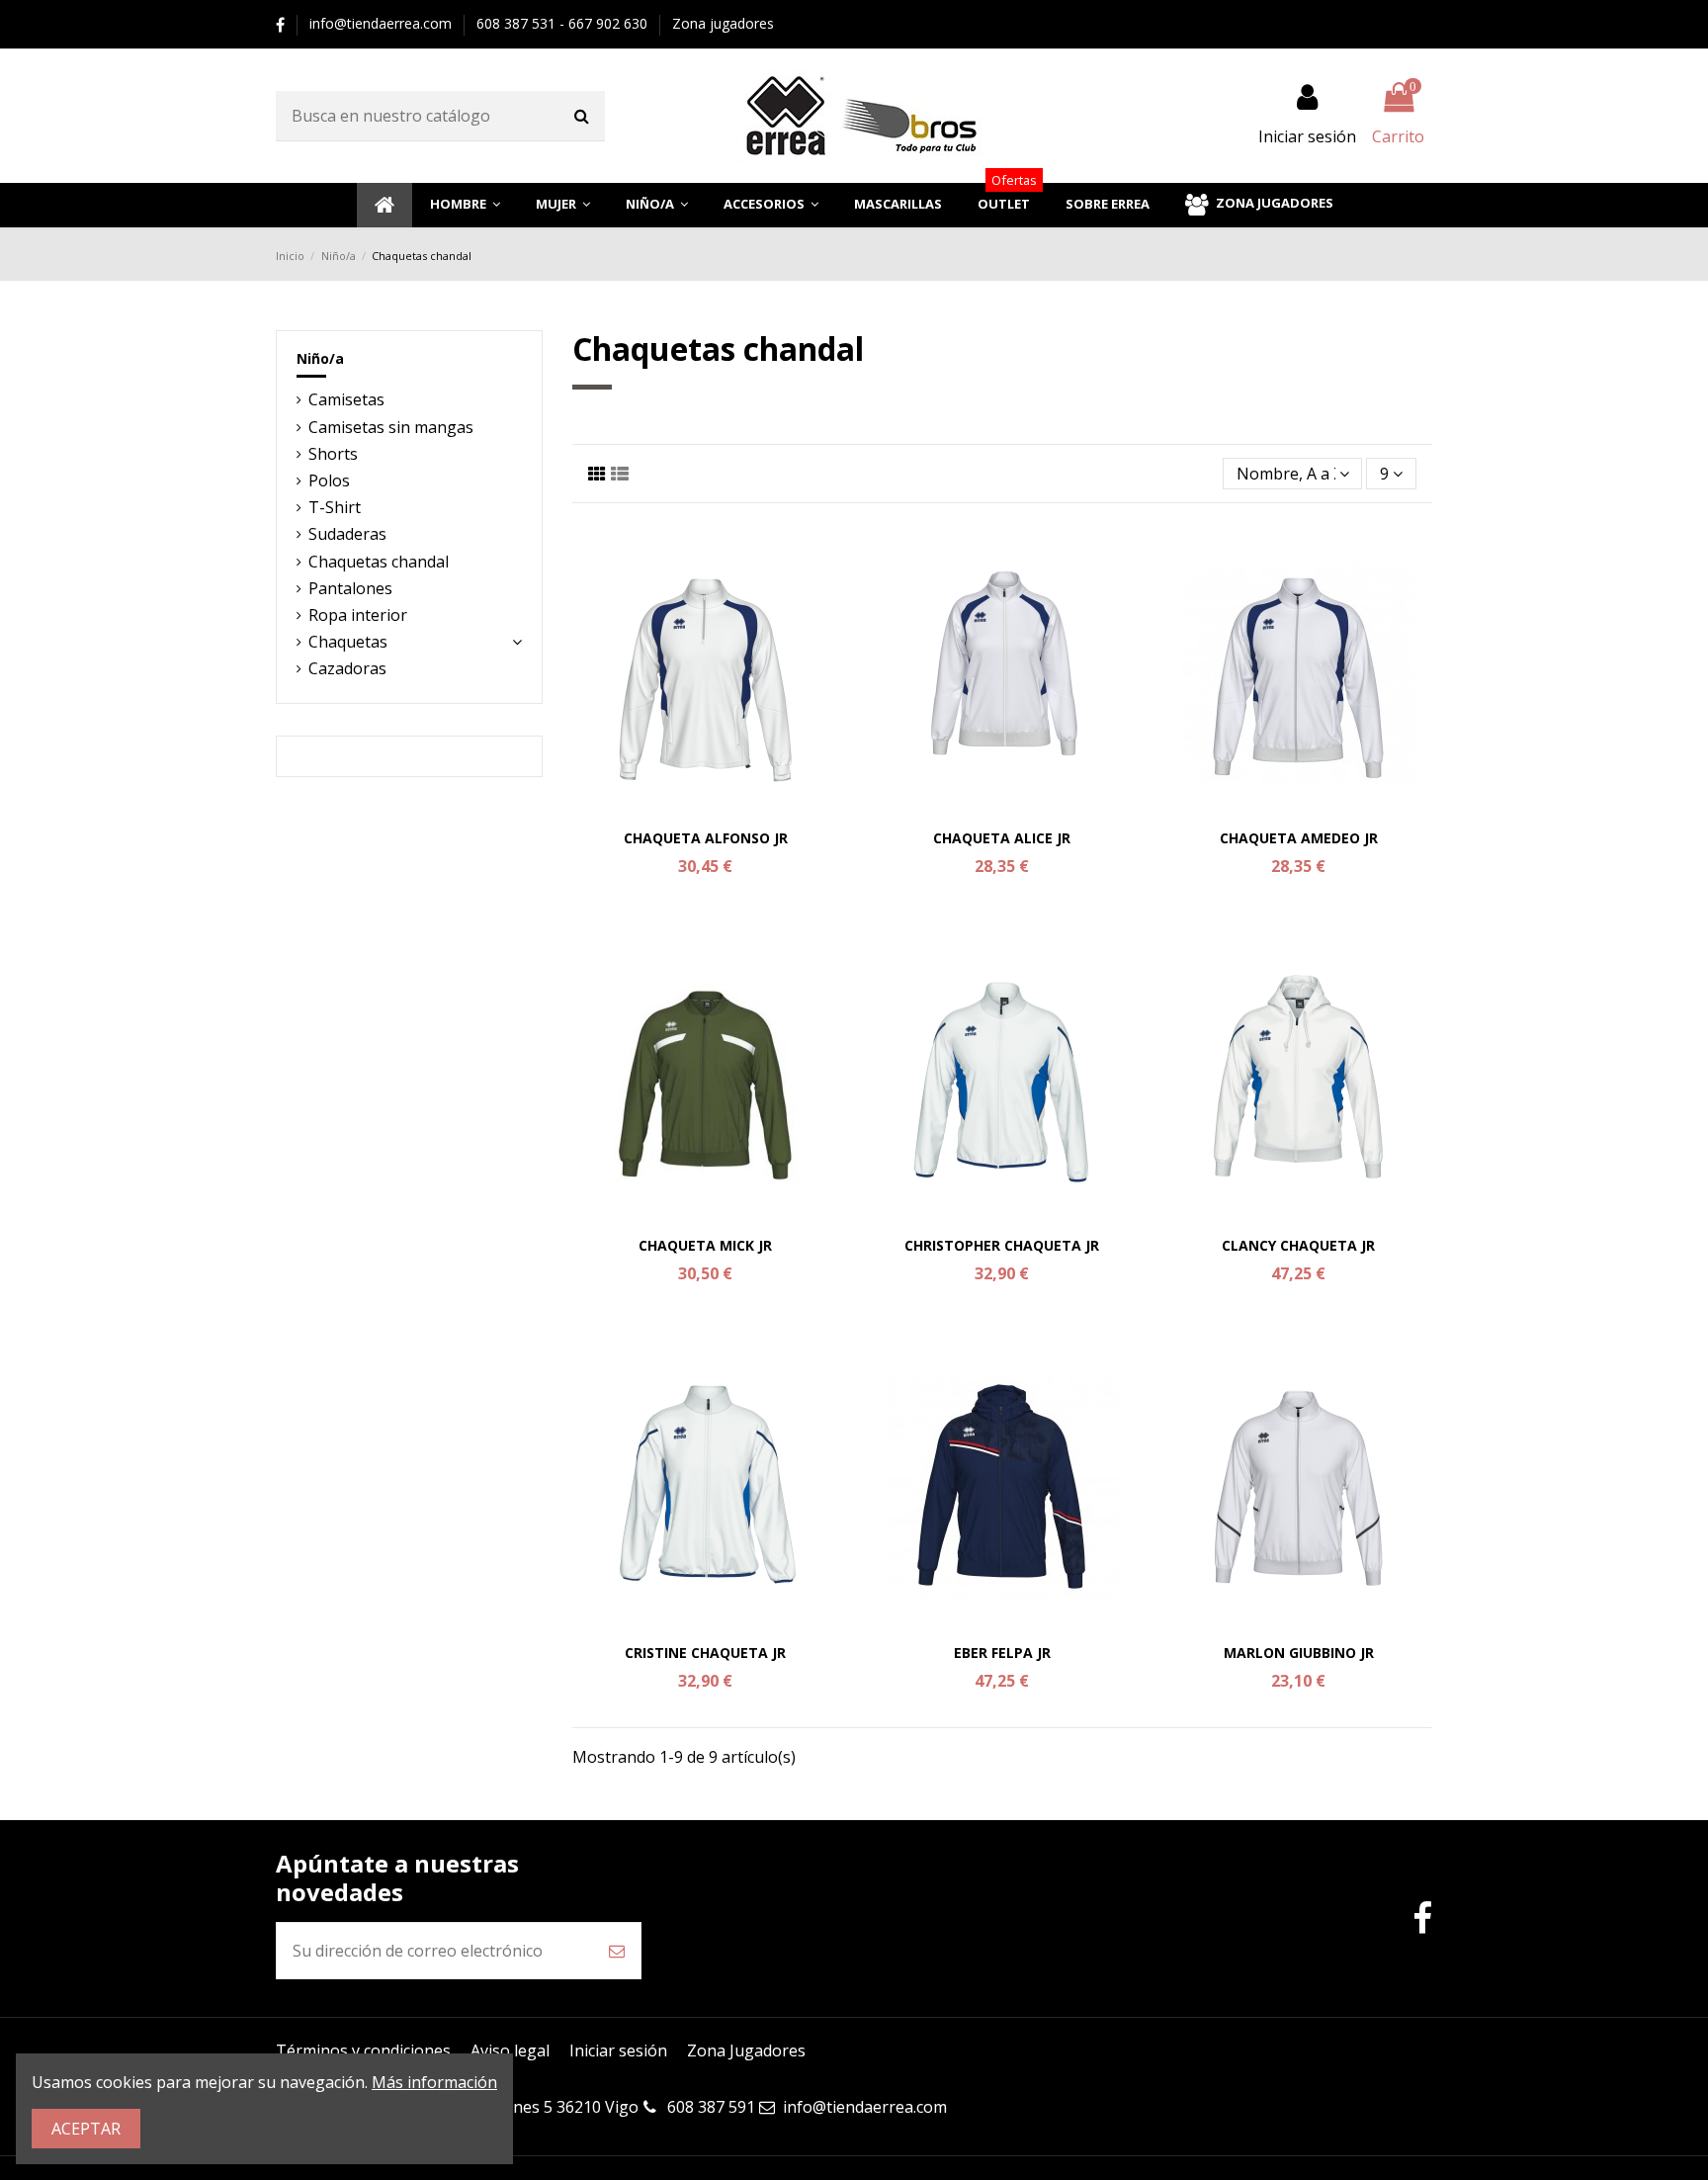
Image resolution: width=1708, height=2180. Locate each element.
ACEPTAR (86, 2129)
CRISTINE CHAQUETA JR (705, 1653)
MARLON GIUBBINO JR (1299, 1653)
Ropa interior (358, 615)
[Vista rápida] (706, 813)
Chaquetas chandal (379, 562)
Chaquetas (348, 642)
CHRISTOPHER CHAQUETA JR (1002, 1245)
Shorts (333, 454)
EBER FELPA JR (1002, 1653)
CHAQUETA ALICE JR (1002, 838)
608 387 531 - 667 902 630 (564, 23)
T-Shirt (335, 507)
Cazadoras (347, 668)
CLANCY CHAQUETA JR (1298, 1245)
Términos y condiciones (363, 2050)
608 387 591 (711, 2107)
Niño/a (320, 358)
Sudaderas (347, 534)
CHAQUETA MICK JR (705, 1245)
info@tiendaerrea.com (383, 23)
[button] (465, 205)
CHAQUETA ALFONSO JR (706, 838)
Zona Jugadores (746, 2050)
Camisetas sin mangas (391, 427)
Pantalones (350, 588)
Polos (329, 480)
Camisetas (346, 399)
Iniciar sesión (618, 2050)
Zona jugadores (723, 23)
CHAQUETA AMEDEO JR (1299, 838)
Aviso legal (510, 2050)
